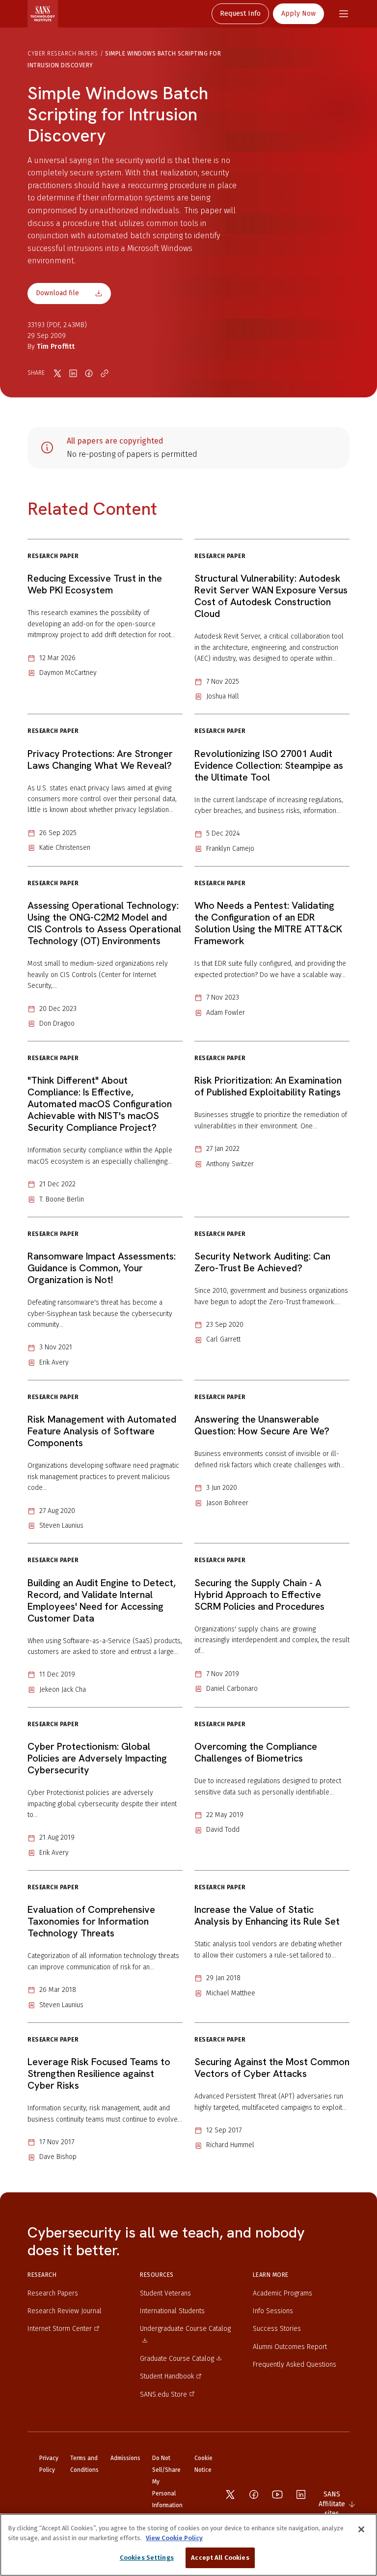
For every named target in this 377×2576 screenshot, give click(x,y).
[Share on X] (57, 373)
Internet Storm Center (60, 2329)
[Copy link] (105, 373)
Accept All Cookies (220, 2558)
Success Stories (277, 2329)
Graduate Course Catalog (177, 2359)
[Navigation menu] (344, 14)
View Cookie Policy (174, 2538)
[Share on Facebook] (89, 373)
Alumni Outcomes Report (290, 2347)
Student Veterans (165, 2293)
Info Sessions (273, 2311)
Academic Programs (283, 2293)
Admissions (125, 2458)
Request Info (240, 14)
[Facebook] (254, 2494)
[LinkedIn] (301, 2494)
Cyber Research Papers (63, 54)
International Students (172, 2311)
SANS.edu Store (163, 2394)
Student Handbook (167, 2376)
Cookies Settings (147, 2558)
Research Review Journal (65, 2311)
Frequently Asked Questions (295, 2365)
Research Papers (53, 2293)
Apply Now (298, 14)
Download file (57, 293)
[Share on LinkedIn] (73, 373)
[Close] (361, 2529)
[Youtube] (277, 2494)
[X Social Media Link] (230, 2494)
